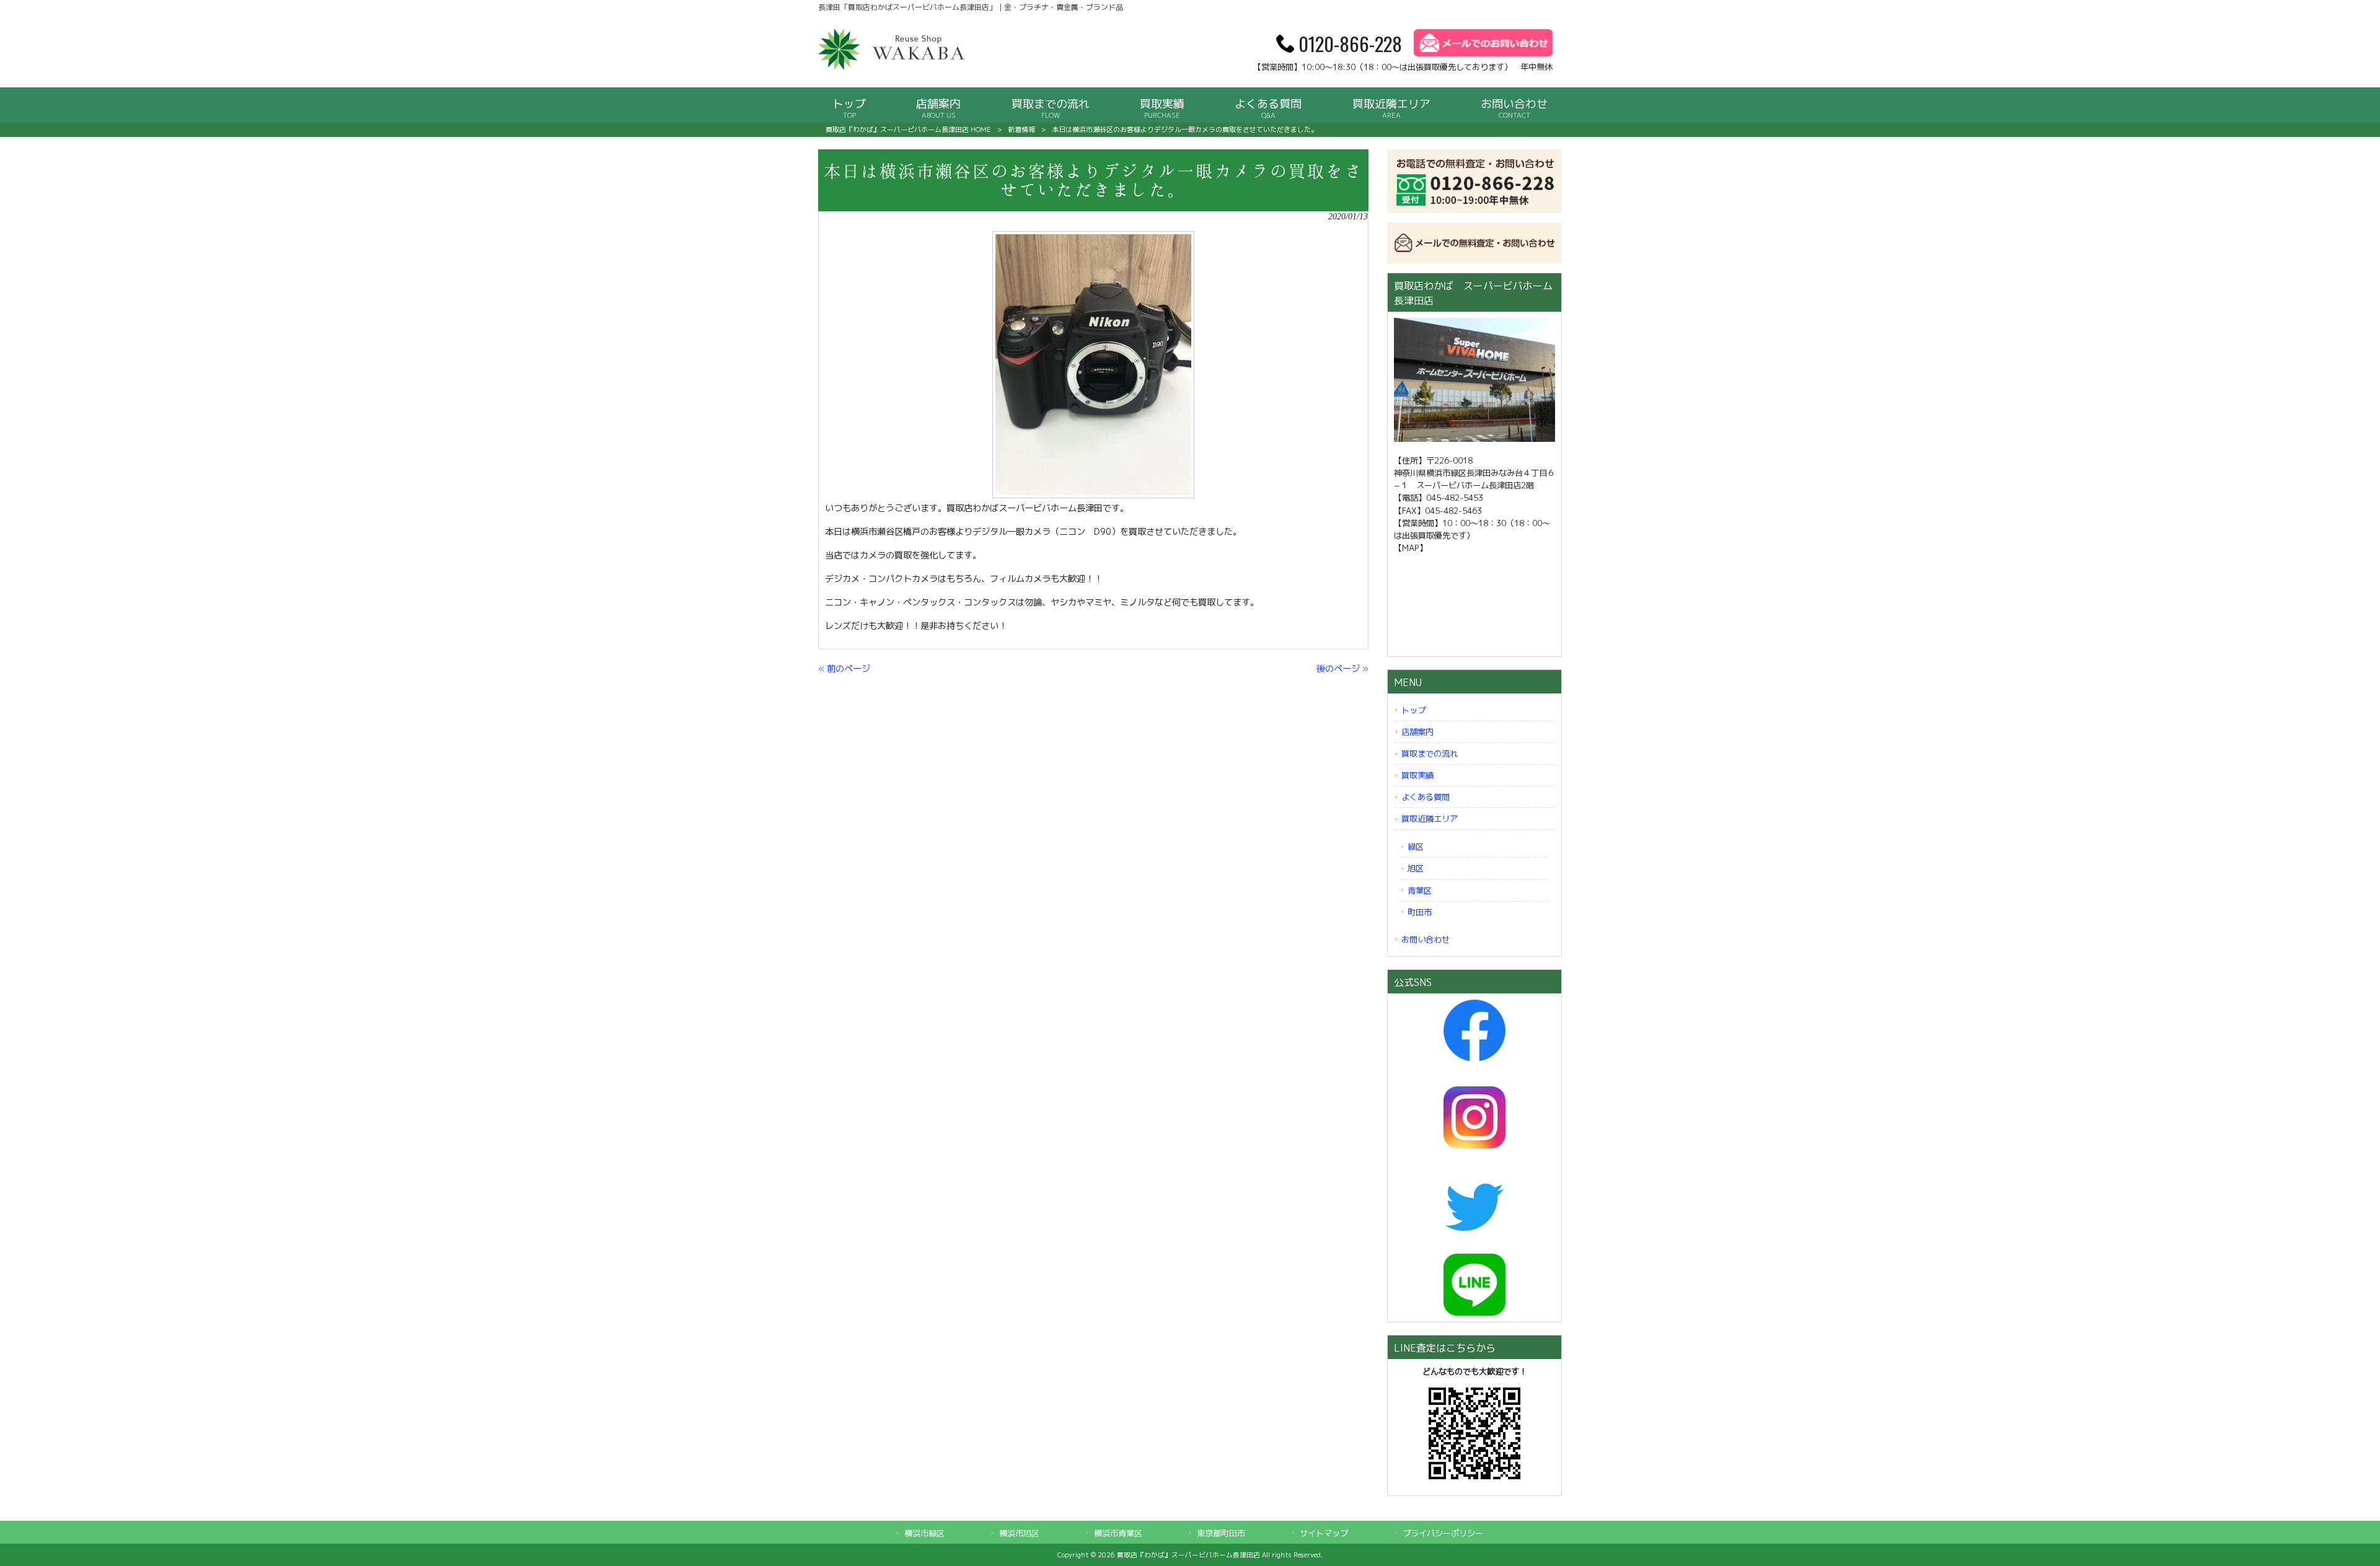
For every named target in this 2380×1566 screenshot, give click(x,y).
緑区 (1416, 847)
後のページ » (1342, 669)
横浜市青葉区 (1118, 1533)
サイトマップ (1324, 1533)
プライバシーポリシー (1443, 1533)
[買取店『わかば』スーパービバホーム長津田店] (892, 68)
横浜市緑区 (924, 1533)
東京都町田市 (1221, 1533)
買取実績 (1417, 775)
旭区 (1416, 868)
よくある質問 (1426, 797)
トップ (1413, 710)
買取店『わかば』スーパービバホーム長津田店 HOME (908, 130)
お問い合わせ (1426, 939)
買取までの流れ (1430, 754)
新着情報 (1021, 130)
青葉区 (1420, 891)
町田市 (1420, 912)
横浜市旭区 (1019, 1533)
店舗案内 (1417, 732)
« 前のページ (844, 669)
